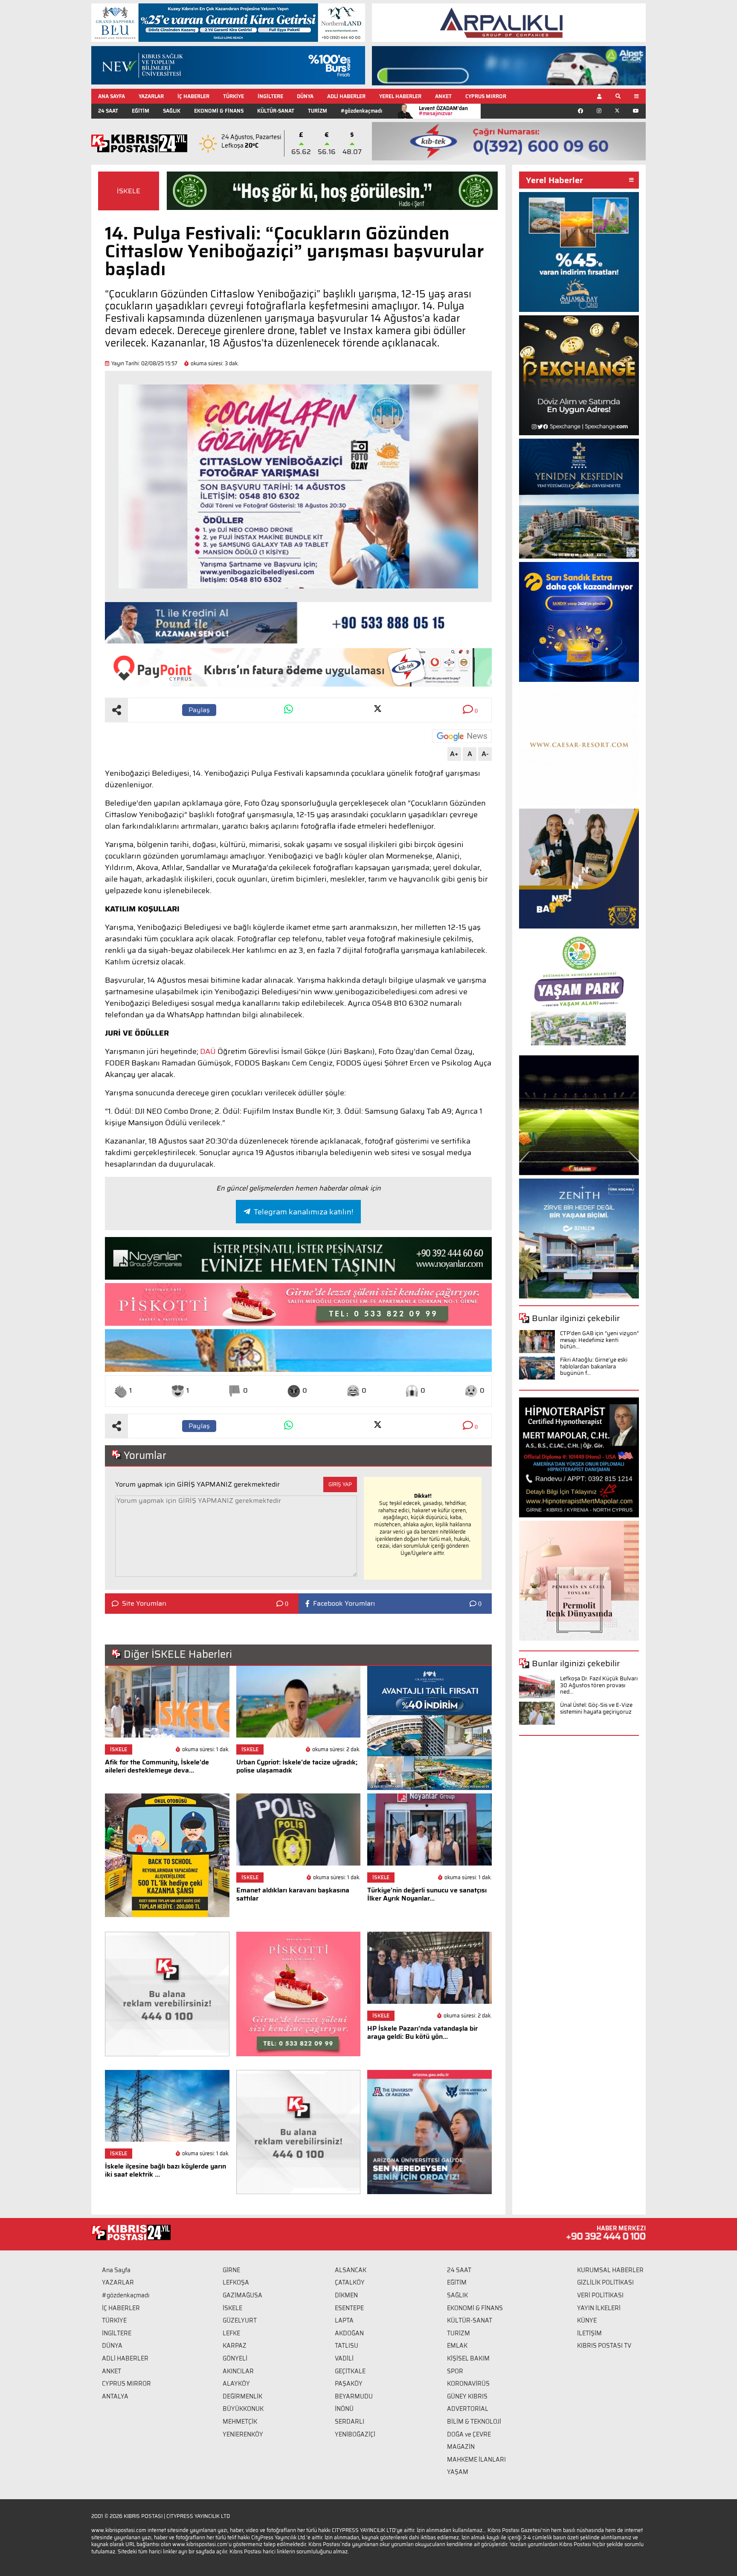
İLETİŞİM (589, 2333)
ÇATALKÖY (350, 2282)
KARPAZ (235, 2346)
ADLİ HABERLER (346, 96)
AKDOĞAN (349, 2333)
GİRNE (231, 2270)
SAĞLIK (172, 111)
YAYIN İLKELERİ (599, 2308)
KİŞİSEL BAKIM (468, 2358)
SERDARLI (350, 2422)
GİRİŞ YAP (340, 1484)
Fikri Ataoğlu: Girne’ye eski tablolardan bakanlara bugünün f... (594, 1366)
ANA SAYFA (112, 96)
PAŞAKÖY (349, 2384)
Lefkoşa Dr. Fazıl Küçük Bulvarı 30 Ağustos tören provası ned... (599, 1685)
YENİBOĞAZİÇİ (355, 2434)
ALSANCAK (351, 2270)
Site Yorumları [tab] (144, 1604)
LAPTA (344, 2320)
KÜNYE (587, 2320)
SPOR (455, 2371)
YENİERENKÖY (243, 2434)
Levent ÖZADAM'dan (443, 111)
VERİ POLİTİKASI (600, 2295)
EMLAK (457, 2346)
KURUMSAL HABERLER (610, 2270)
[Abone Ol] (462, 736)
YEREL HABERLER (400, 96)
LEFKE (231, 2333)
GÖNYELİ (235, 2358)
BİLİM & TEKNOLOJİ (474, 2422)
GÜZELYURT (240, 2320)
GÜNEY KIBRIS (467, 2396)
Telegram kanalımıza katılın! (303, 1212)
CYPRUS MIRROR (486, 96)
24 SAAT (108, 111)
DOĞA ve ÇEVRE (469, 2434)
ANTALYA (115, 2396)
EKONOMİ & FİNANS (219, 111)
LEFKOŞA (236, 2282)
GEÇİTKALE (350, 2371)
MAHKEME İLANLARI (476, 2460)
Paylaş (199, 710)
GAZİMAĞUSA (242, 2295)
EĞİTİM (141, 111)
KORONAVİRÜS (468, 2384)
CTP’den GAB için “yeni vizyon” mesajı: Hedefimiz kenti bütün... (599, 1340)
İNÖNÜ (344, 2409)
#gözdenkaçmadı (361, 111)
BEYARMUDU (354, 2396)
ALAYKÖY (236, 2384)
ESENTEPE (349, 2308)
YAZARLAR (151, 96)
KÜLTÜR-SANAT (276, 111)
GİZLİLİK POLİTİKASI (605, 2282)
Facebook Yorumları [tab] (344, 1604)
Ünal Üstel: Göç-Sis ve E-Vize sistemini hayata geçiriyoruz (596, 1708)
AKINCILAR (238, 2371)
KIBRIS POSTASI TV (604, 2346)
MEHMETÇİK (240, 2422)
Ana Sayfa (116, 2270)
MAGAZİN (461, 2447)
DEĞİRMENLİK (242, 2396)
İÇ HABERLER (193, 96)
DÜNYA (305, 96)
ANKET (443, 96)
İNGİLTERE (270, 96)
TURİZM (318, 111)
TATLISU (347, 2346)
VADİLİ (344, 2358)
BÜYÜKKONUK (243, 2409)
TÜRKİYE (234, 96)
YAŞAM (458, 2472)
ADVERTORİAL (468, 2409)
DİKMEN (346, 2295)
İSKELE (129, 191)
